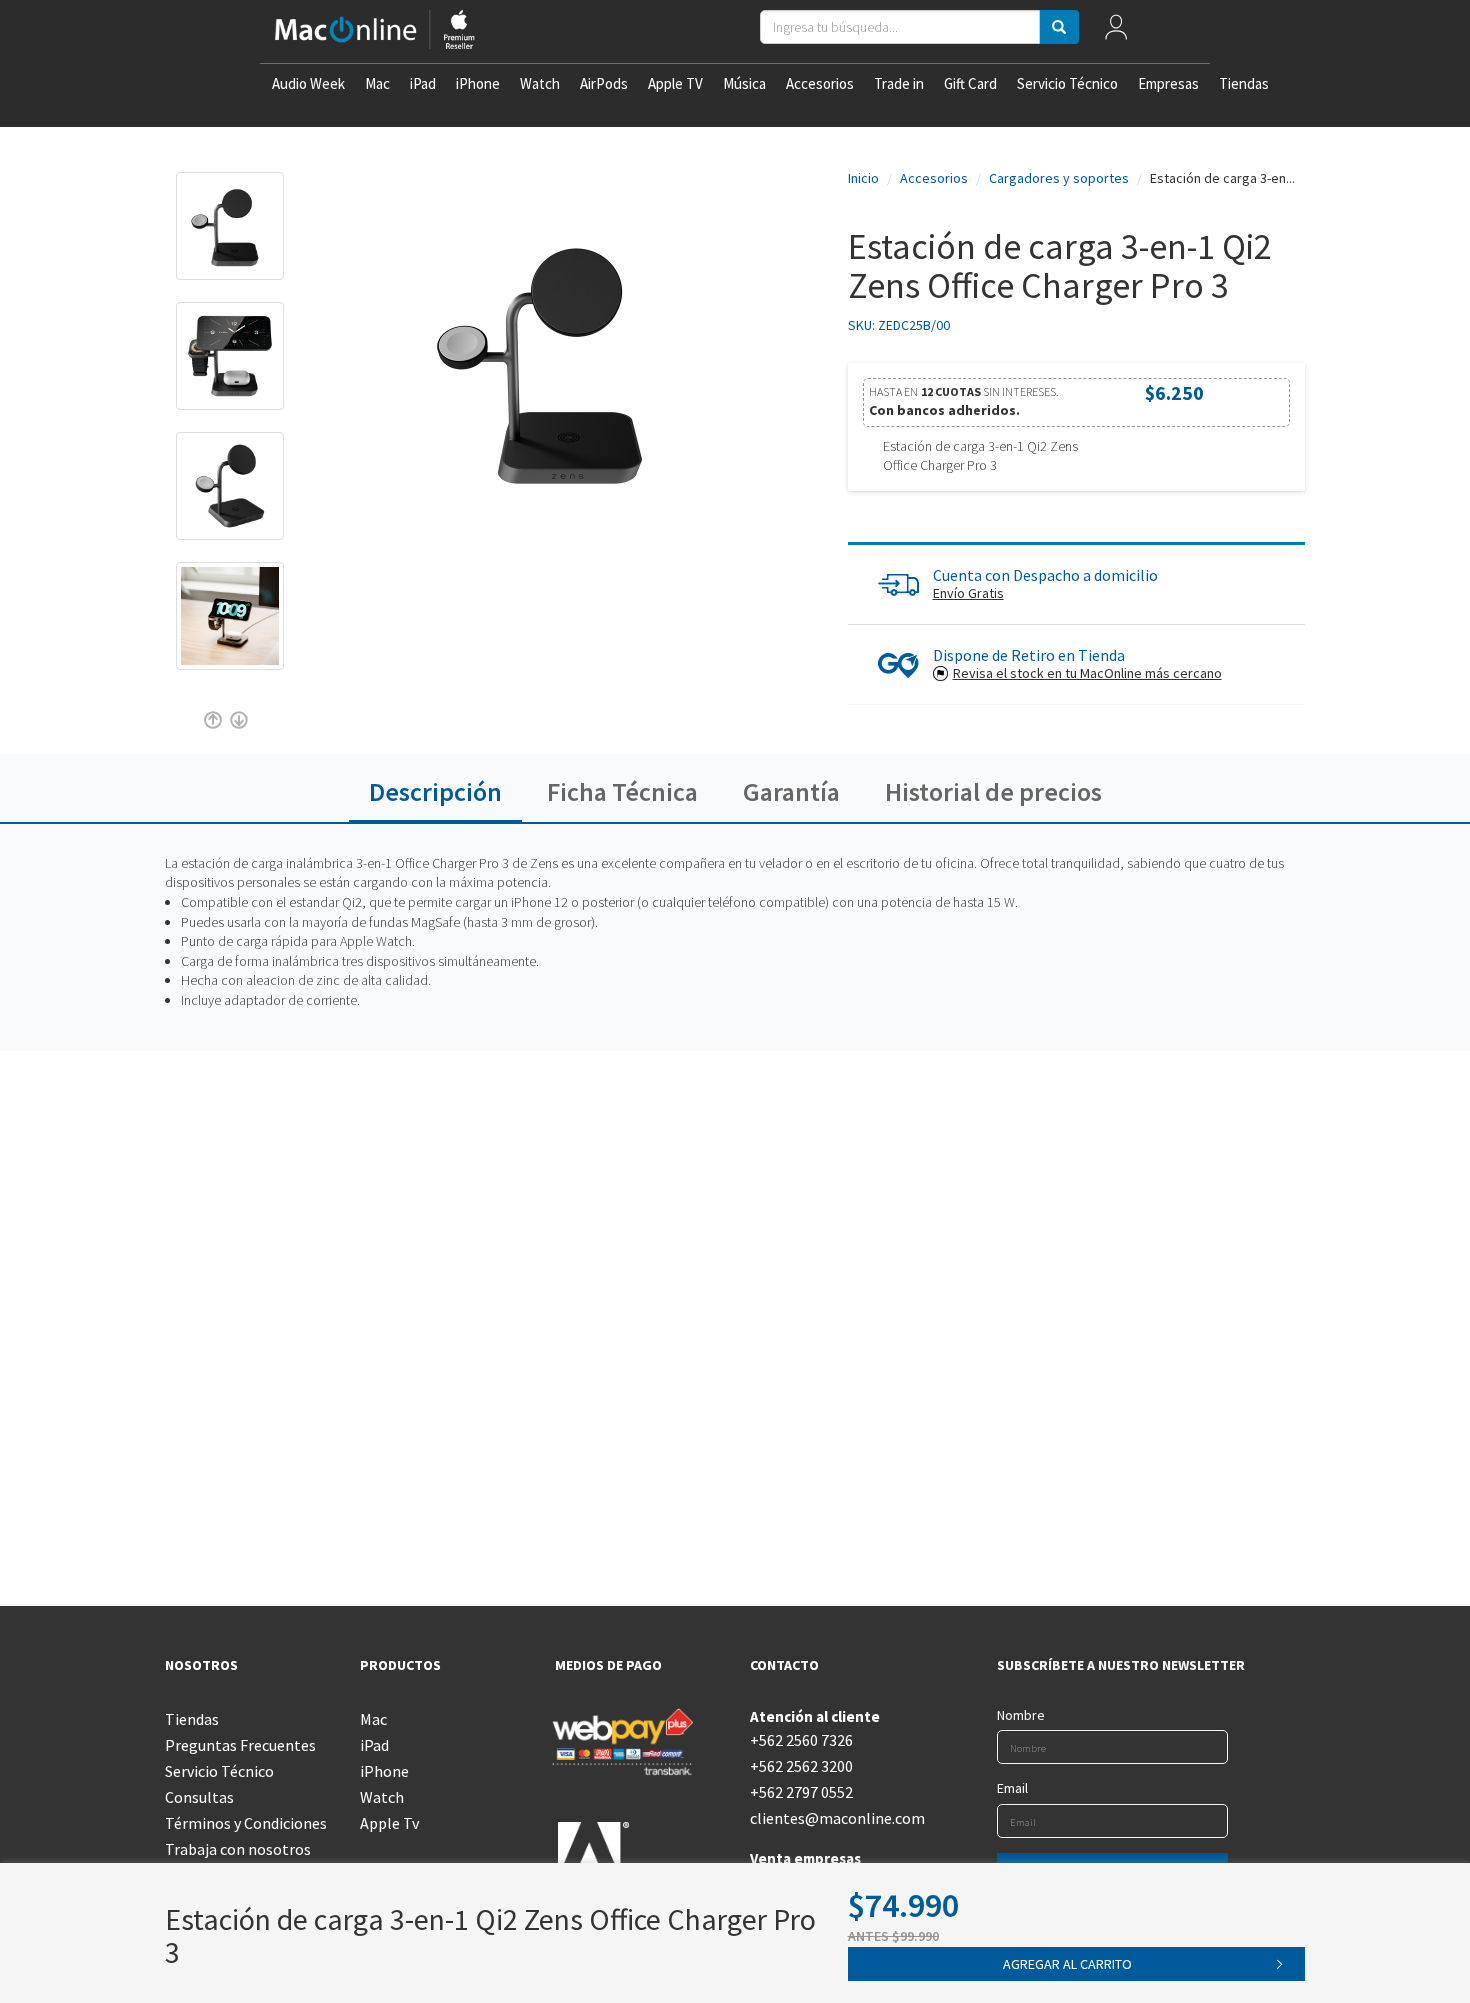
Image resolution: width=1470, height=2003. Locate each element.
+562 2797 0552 (801, 1792)
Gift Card (970, 83)
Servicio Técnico (1067, 83)
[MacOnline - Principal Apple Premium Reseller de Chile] (375, 31)
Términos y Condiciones (246, 1823)
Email (1012, 1788)
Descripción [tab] (435, 791)
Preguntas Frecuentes (240, 1745)
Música (744, 83)
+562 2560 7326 (801, 1740)
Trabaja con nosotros (238, 1849)
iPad (423, 83)
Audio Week (308, 83)
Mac (377, 83)
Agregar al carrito (1067, 1964)
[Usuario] (1115, 31)
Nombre (1021, 1715)
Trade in (899, 83)
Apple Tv (389, 1823)
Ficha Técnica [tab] (622, 791)
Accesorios (820, 83)
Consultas (199, 1797)
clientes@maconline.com (832, 1818)
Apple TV (675, 83)
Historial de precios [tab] (993, 791)
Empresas (1168, 83)
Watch (540, 83)
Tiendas (1244, 83)
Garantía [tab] (791, 791)
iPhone (478, 83)
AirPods (604, 83)
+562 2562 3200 (801, 1766)
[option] (230, 236)
